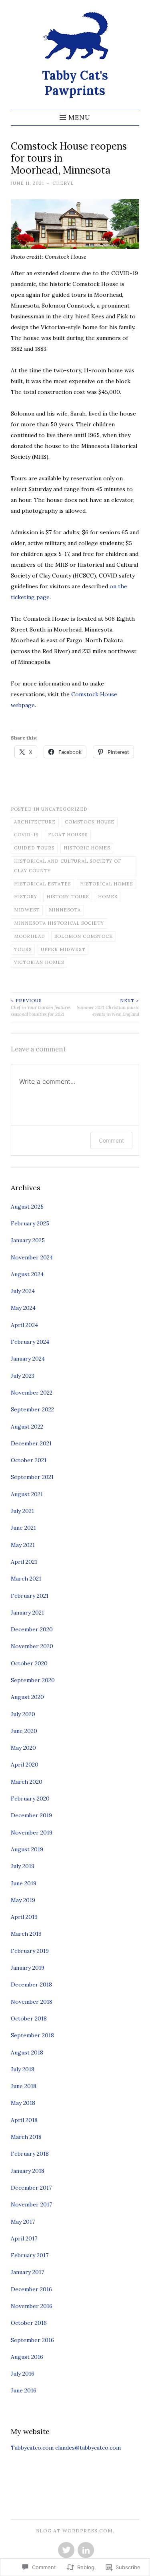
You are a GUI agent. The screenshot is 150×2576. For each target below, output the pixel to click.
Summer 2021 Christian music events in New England (108, 1007)
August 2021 (27, 1494)
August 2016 (27, 2357)
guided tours (34, 848)
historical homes (106, 884)
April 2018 (24, 2120)
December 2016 (31, 2289)
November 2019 (32, 1833)
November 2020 (32, 1646)
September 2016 (32, 2340)
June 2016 (24, 2390)
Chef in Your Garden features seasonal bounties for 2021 (41, 1007)
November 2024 (32, 1257)
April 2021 (24, 1562)
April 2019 (24, 1917)
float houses (68, 835)
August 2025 (27, 1207)
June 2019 (24, 1883)
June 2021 (23, 1528)
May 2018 (23, 2103)
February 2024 (30, 1342)
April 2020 (25, 1765)
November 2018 (32, 2002)
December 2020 (32, 1629)
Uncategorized (64, 809)
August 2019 (27, 1849)
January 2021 (27, 1613)
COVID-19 (26, 835)
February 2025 (30, 1223)
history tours (68, 897)
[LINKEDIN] (85, 2550)
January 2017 (27, 2272)
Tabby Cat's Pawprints (75, 83)
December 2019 (31, 1815)
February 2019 (30, 1951)
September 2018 (32, 2035)
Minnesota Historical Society (59, 923)
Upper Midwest (63, 949)
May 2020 (23, 1748)
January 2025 (28, 1240)
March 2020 (27, 1782)
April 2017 (24, 2238)
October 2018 (29, 2018)
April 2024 (24, 1325)
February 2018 (30, 2154)
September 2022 (32, 1409)
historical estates (42, 884)
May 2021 (23, 1545)
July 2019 (23, 1866)
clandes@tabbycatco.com (88, 2448)
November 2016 (32, 2306)
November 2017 (31, 2204)
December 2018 (31, 1984)
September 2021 (32, 1477)
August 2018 (27, 2052)
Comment (111, 1140)
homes (108, 897)
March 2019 (26, 1934)
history (26, 897)
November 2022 (32, 1393)
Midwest (27, 910)
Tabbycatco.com (32, 2448)
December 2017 (31, 2188)
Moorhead (30, 936)
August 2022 (27, 1427)
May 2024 (23, 1308)
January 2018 (28, 2171)
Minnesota (65, 910)
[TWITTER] (65, 2550)
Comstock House (90, 822)
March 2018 (26, 2137)
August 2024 (27, 1274)
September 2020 (33, 1680)
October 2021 (29, 1460)
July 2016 (23, 2374)
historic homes (87, 848)
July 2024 (23, 1291)
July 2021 (22, 1511)
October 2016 (29, 2323)
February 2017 (30, 2255)
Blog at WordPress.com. (75, 2531)
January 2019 (28, 1968)
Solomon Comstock (84, 936)
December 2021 (31, 1443)
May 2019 (23, 1900)
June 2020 (24, 1731)
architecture (35, 822)
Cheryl (63, 183)
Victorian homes (39, 962)
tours (23, 949)
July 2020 (23, 1714)
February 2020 (30, 1799)
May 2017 (23, 2222)
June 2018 (24, 2086)
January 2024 (28, 1359)
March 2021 (26, 1579)
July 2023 (23, 1376)
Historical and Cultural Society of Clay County (68, 866)
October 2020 (29, 1663)
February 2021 (30, 1596)
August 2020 (27, 1697)
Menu (79, 117)
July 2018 (23, 2069)
